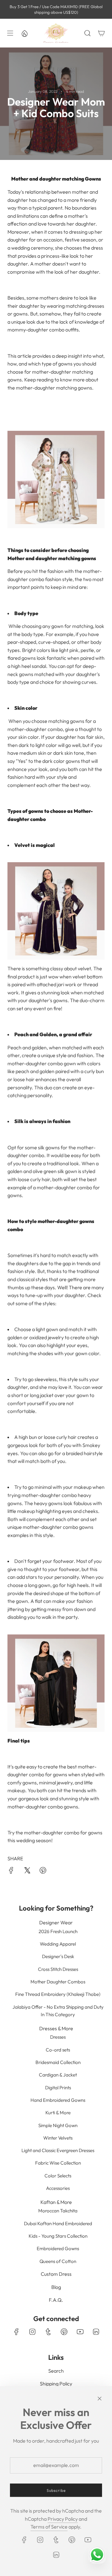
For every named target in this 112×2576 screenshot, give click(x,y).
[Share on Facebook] (11, 1872)
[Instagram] (32, 2332)
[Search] (87, 33)
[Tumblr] (48, 2332)
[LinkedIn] (96, 2332)
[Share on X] (27, 1872)
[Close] (100, 2399)
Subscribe (56, 2490)
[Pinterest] (64, 2332)
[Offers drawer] (24, 33)
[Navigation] (10, 33)
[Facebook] (16, 2332)
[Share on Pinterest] (43, 1872)
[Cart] (101, 33)
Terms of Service (49, 2527)
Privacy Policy (63, 2519)
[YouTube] (80, 2332)
